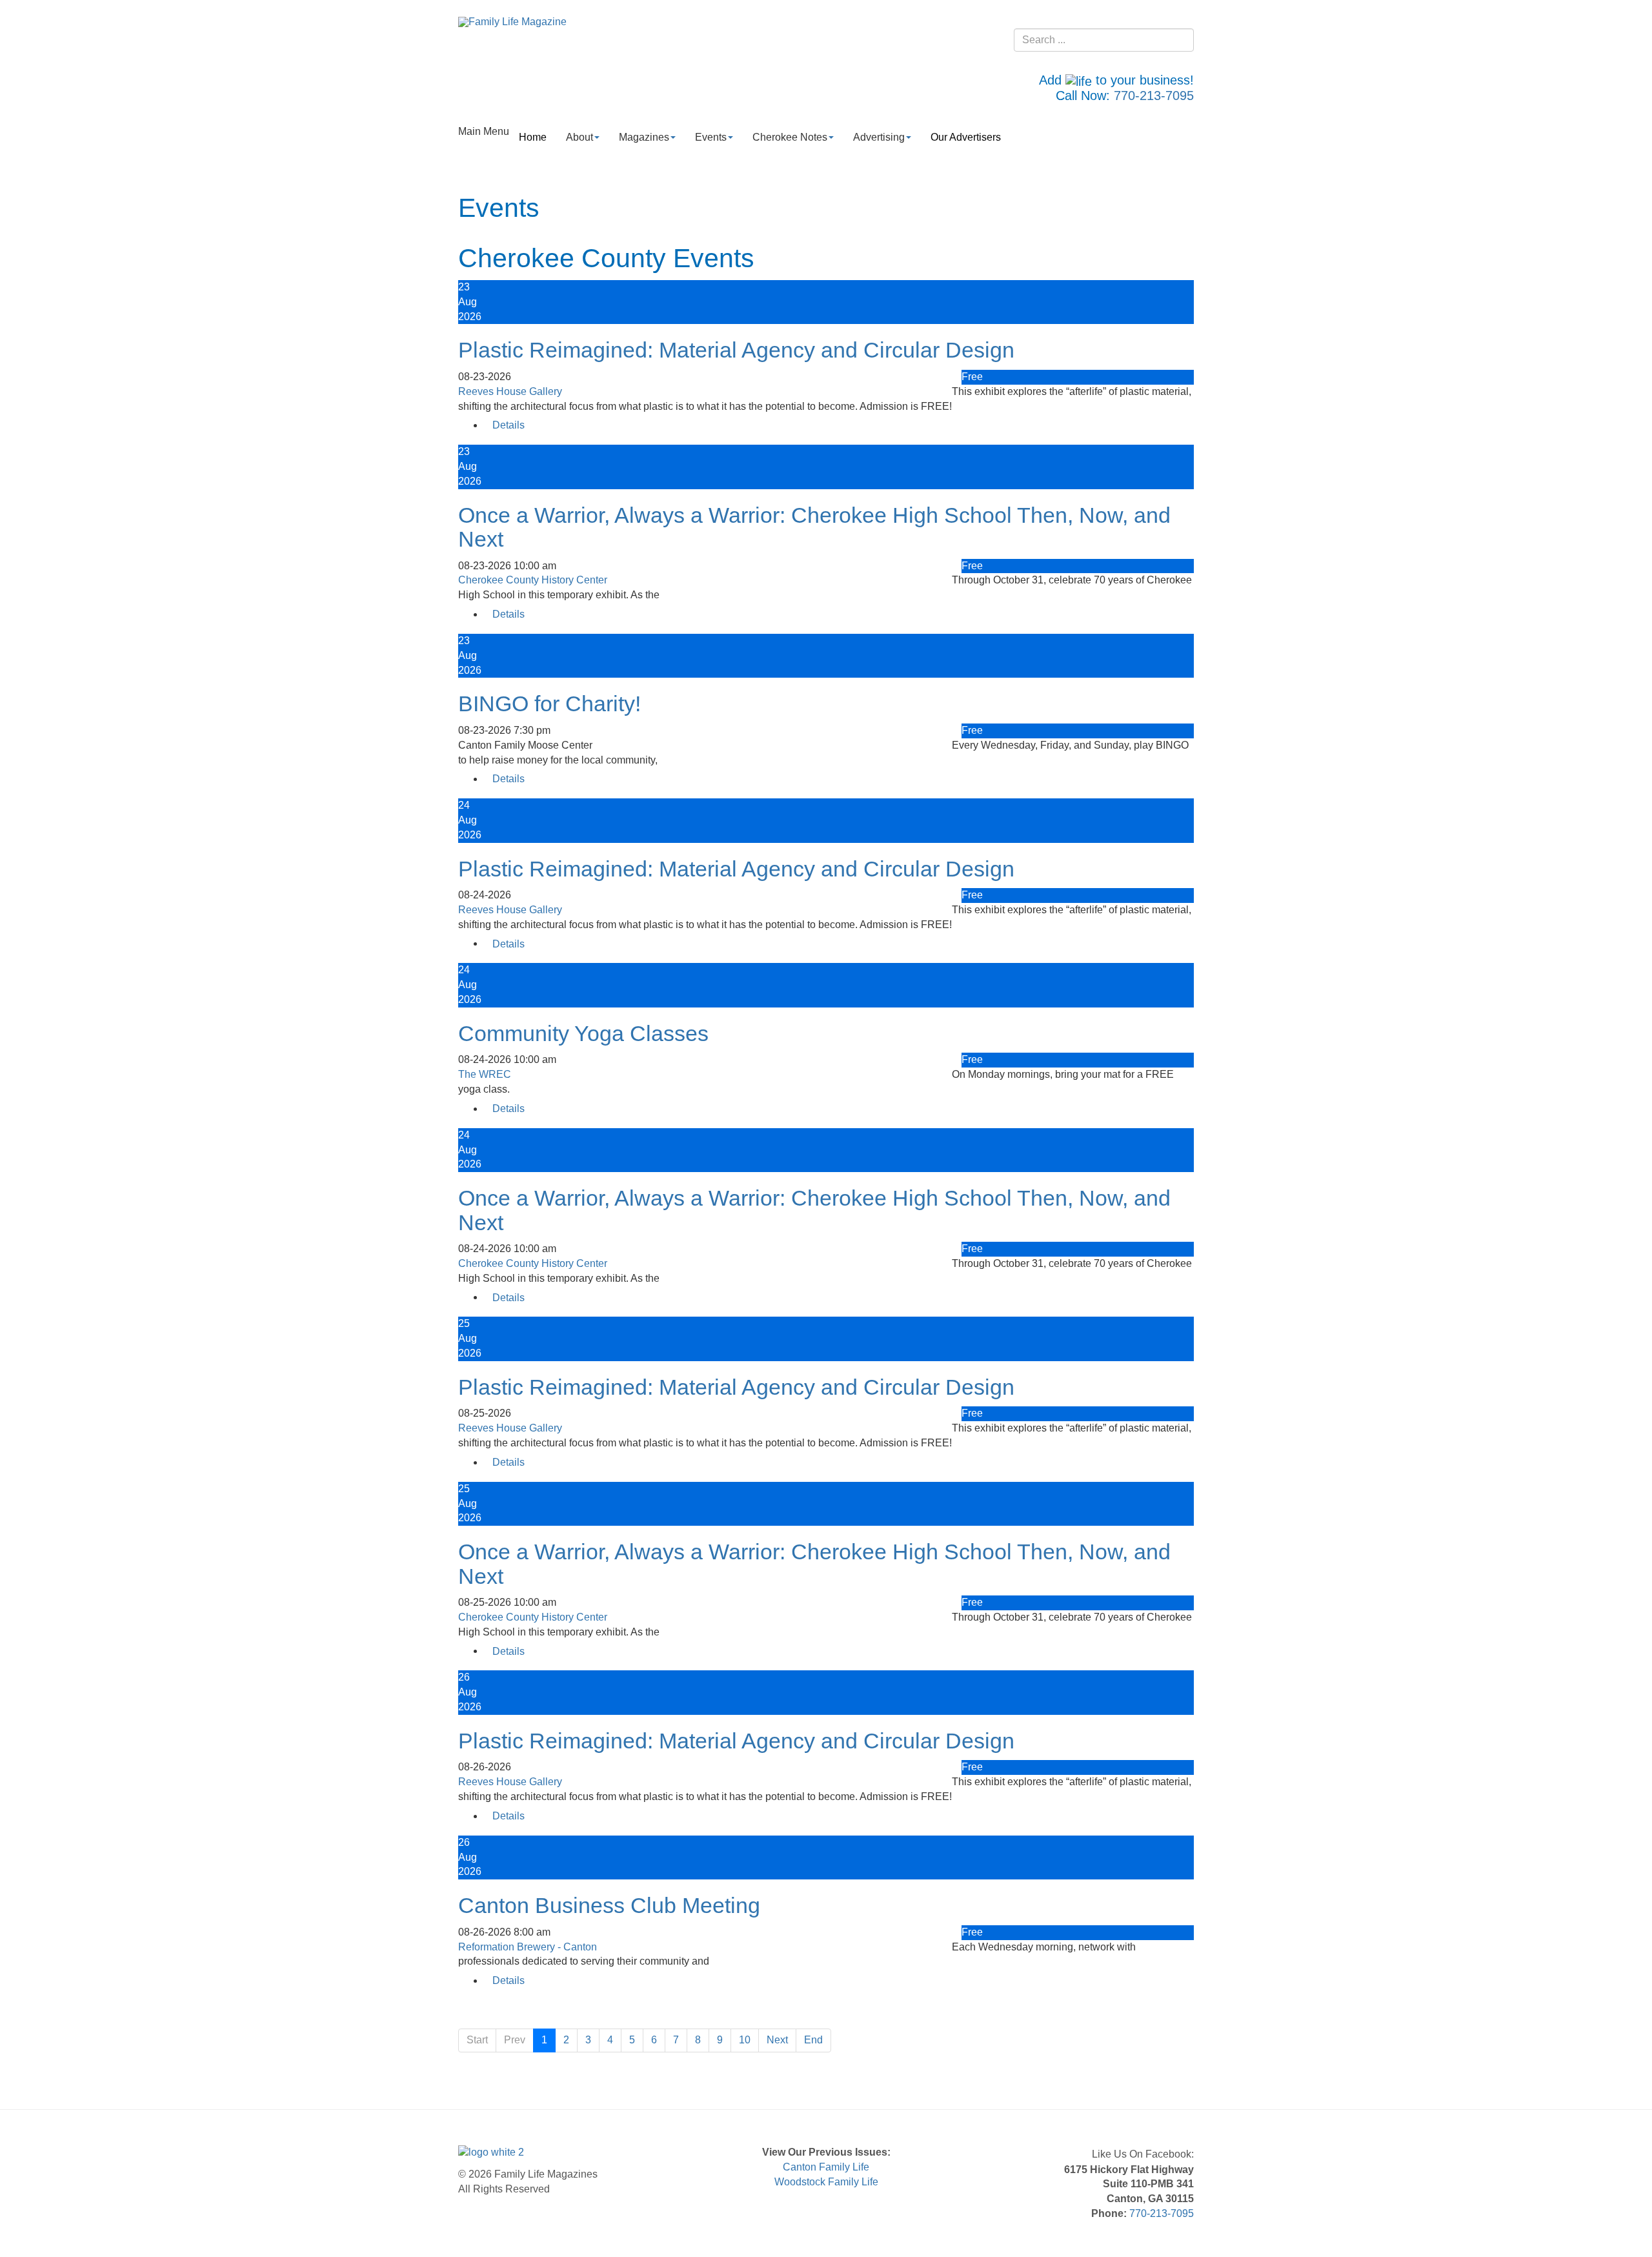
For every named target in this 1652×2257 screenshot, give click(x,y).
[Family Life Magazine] (512, 22)
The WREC (485, 1074)
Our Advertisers (966, 137)
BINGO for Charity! (549, 703)
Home (533, 137)
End (813, 2040)
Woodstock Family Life (826, 2182)
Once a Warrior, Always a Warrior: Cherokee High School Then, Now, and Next (814, 527)
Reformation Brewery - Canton (528, 1947)
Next (777, 2040)
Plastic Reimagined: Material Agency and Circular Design (736, 350)
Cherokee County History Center (533, 580)
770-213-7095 (1154, 96)
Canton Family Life (826, 2167)
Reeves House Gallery (510, 391)
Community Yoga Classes (583, 1033)
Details (509, 425)
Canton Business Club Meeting (609, 1905)
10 (745, 2040)
